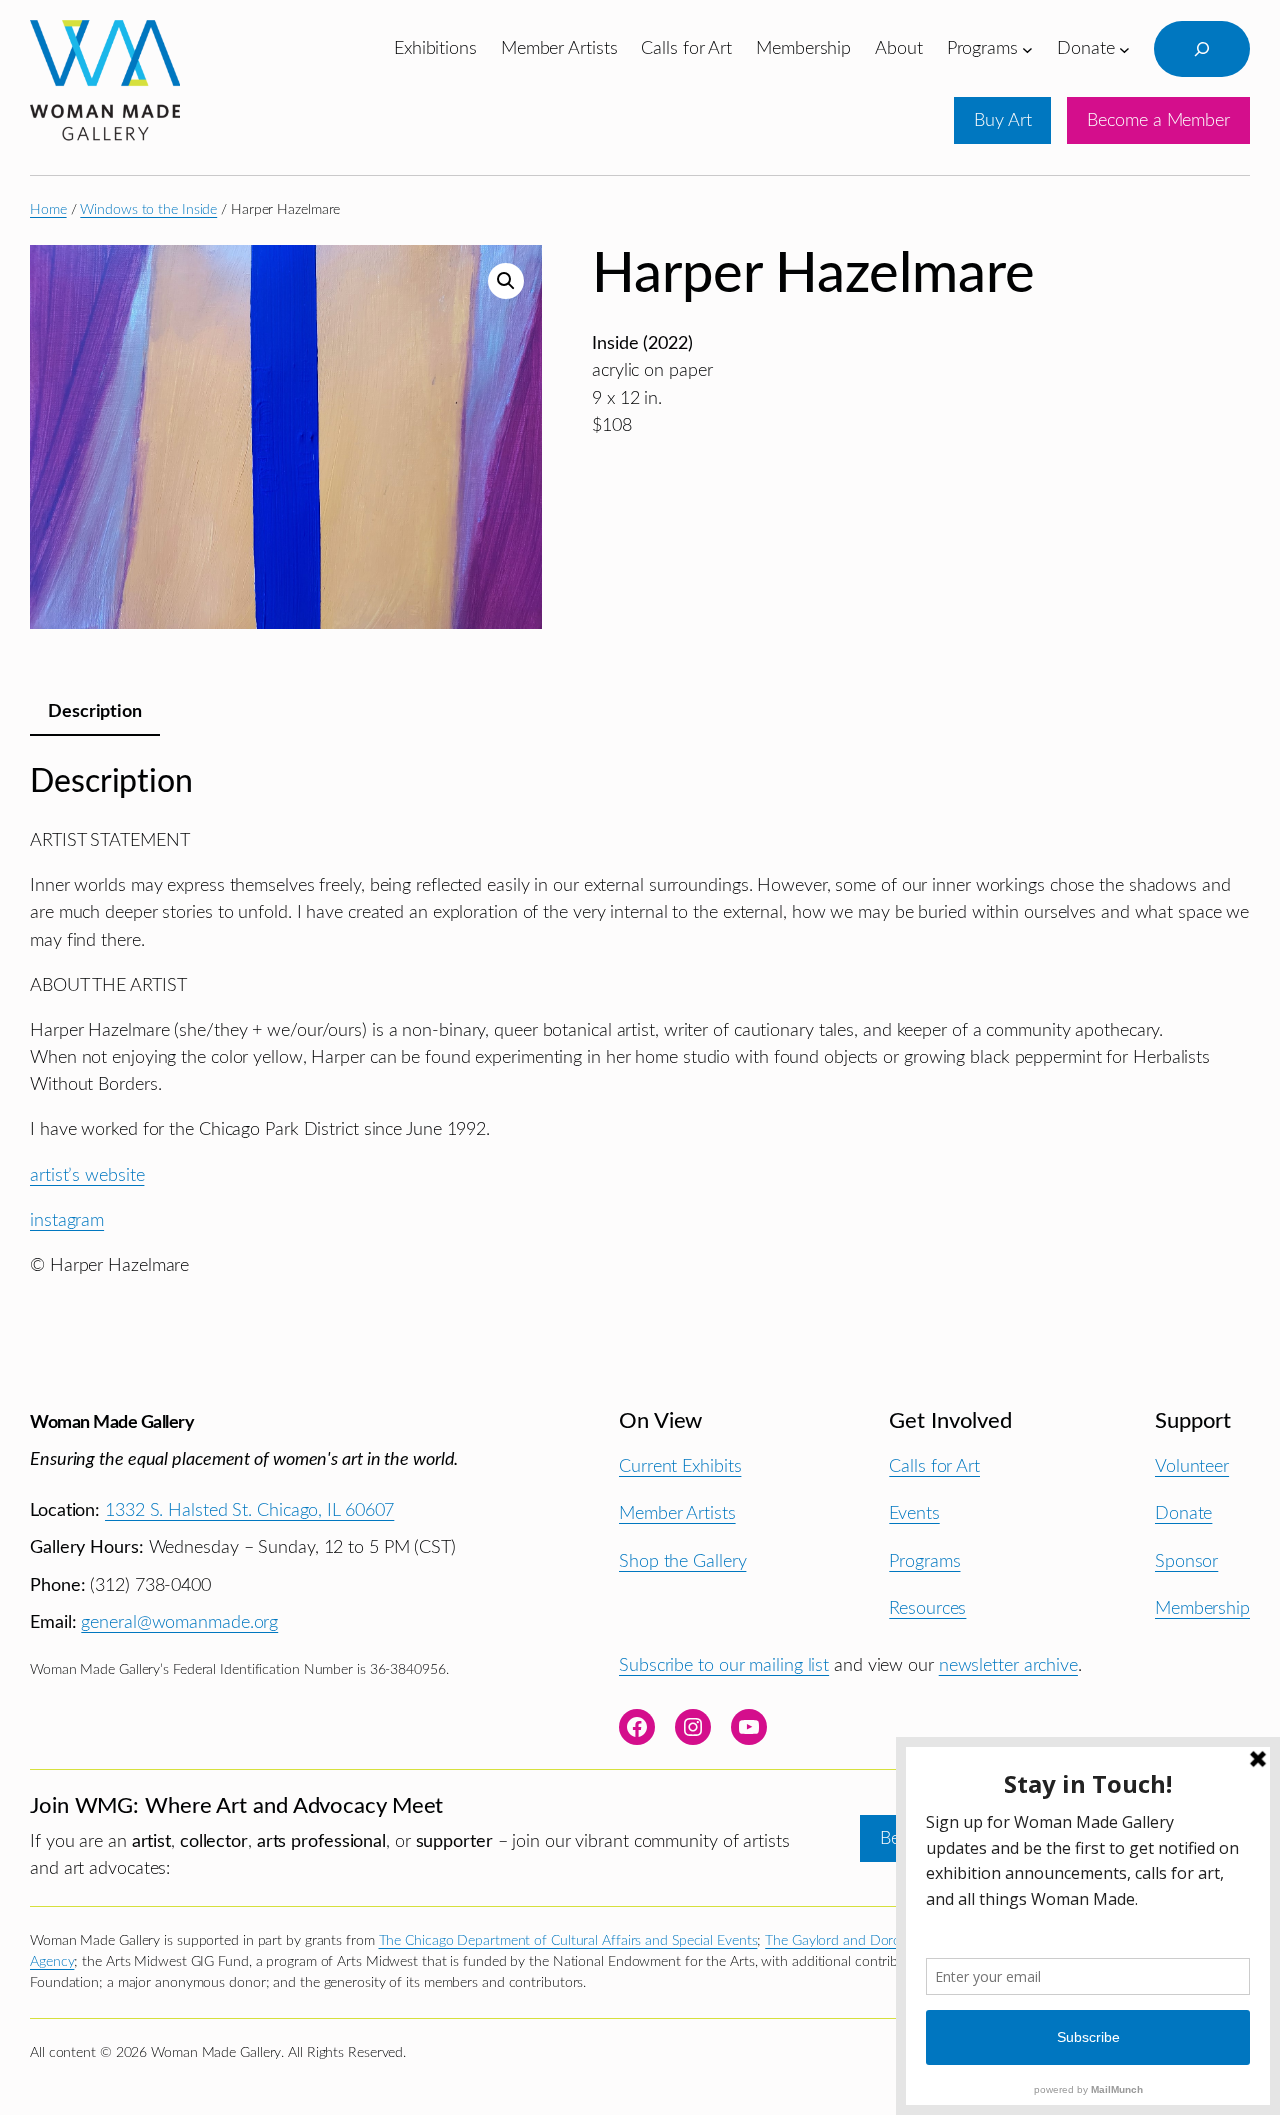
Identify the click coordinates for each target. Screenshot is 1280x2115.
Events (914, 1513)
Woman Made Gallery (112, 1422)
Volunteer (1192, 1466)
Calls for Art (934, 1466)
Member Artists (677, 1513)
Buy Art (1002, 120)
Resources (927, 1608)
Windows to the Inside (148, 210)
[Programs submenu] (1027, 48)
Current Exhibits (680, 1466)
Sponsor (1186, 1561)
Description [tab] (95, 711)
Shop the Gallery (682, 1561)
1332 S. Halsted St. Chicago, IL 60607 (249, 1510)
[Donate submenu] (1124, 48)
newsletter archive (1008, 1665)
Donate (1183, 1513)
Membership (1202, 1608)
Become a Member (1158, 120)
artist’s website (87, 1175)
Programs (924, 1561)
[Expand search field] (1202, 49)
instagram (67, 1220)
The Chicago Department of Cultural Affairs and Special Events (568, 1941)
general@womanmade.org (179, 1622)
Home (48, 210)
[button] (506, 281)
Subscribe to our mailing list (724, 1665)
